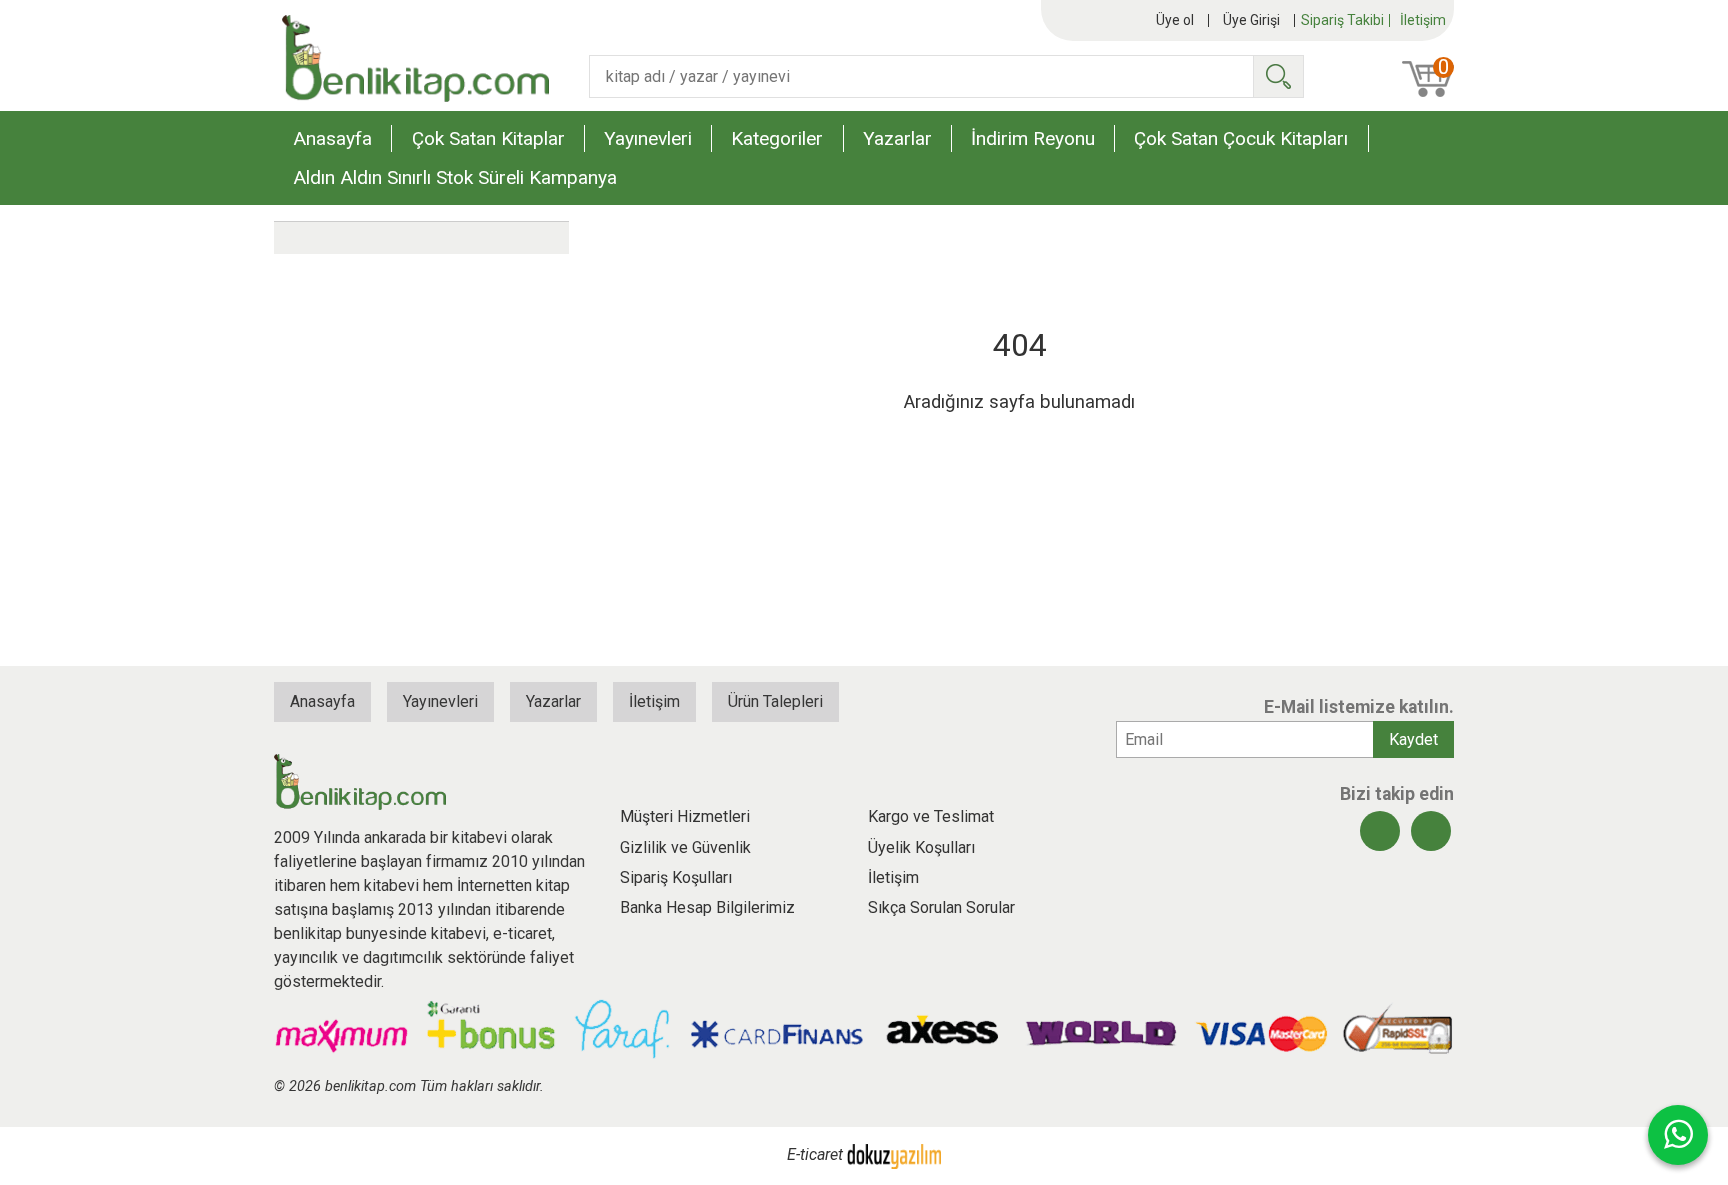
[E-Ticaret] (894, 1154)
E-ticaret (815, 1154)
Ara (1278, 76)
